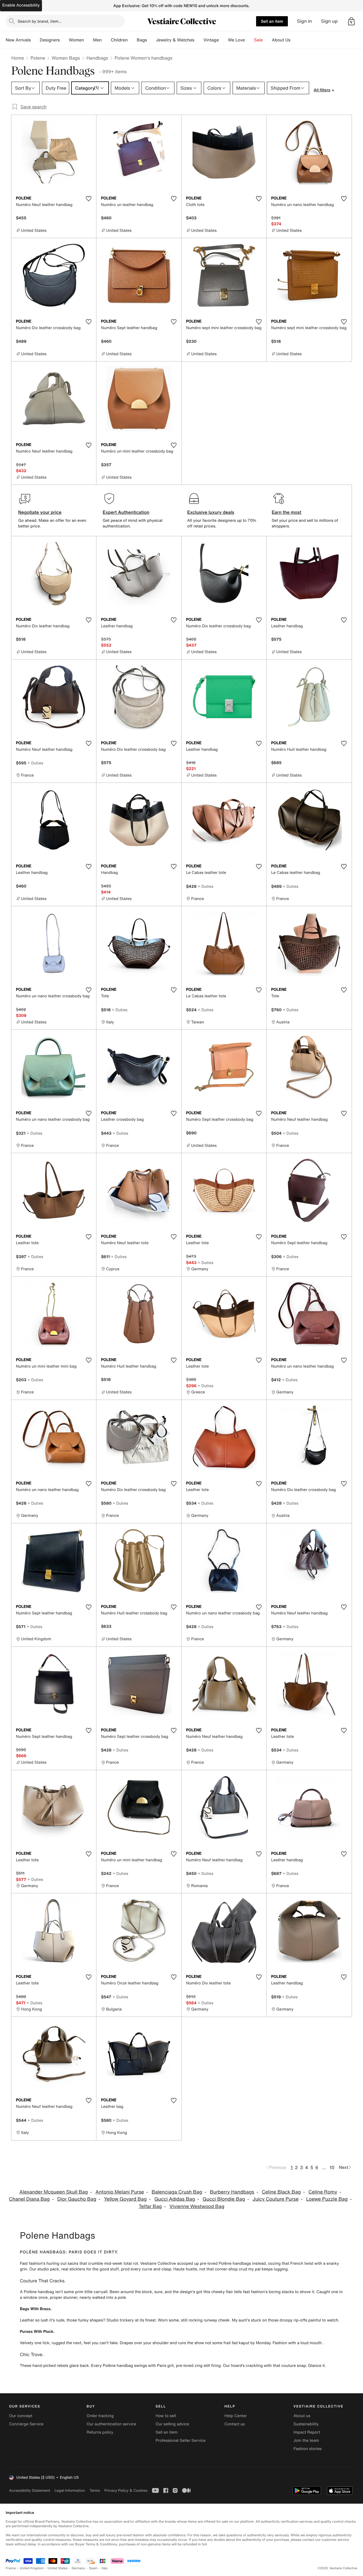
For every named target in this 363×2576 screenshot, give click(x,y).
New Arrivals (18, 40)
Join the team (306, 2441)
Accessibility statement (29, 2490)
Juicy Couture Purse (276, 2199)
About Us (281, 40)
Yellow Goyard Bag (125, 2199)
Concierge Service (26, 2424)
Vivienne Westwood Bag (197, 2206)
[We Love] (250, 40)
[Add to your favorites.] (88, 199)
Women (76, 40)
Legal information (70, 2490)
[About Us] (295, 40)
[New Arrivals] (35, 40)
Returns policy (100, 2432)
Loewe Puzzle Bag (327, 2199)
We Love (237, 40)
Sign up (329, 21)
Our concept (21, 2416)
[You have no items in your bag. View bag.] (351, 21)
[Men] (106, 40)
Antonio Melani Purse (120, 2192)
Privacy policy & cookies (126, 2490)
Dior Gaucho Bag (77, 2199)
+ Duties (35, 763)
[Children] (132, 40)
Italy (105, 2568)
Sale (258, 40)
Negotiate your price (40, 512)
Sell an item (272, 21)
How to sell (166, 2416)
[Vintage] (223, 40)
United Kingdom (32, 2568)
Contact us (235, 2424)
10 (332, 2167)
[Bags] (151, 40)
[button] (351, 21)
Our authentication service (111, 2424)
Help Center (236, 2416)
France (11, 2568)
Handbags (97, 58)
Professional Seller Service (180, 2441)
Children (119, 40)
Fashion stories (308, 2449)
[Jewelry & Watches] (199, 40)
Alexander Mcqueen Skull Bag (54, 2192)
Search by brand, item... (40, 21)
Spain (93, 2568)
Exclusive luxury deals (211, 512)
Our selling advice (172, 2424)
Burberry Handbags (232, 2192)
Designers (50, 40)
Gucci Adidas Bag (175, 2199)
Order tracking (100, 2416)
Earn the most (287, 512)
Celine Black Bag (281, 2192)
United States (58, 2568)
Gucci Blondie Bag (224, 2199)
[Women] (88, 40)
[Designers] (64, 40)
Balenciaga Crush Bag (177, 2192)
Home (18, 58)
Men (97, 40)
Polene (38, 58)
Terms (95, 2490)
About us (302, 2416)
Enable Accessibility (21, 5)
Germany (78, 2568)
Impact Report (307, 2432)
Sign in (304, 21)
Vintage (211, 40)
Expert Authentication (126, 512)
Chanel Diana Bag (29, 2199)
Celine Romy (323, 2192)
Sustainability (306, 2424)
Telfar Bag (150, 2206)
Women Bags (66, 58)
